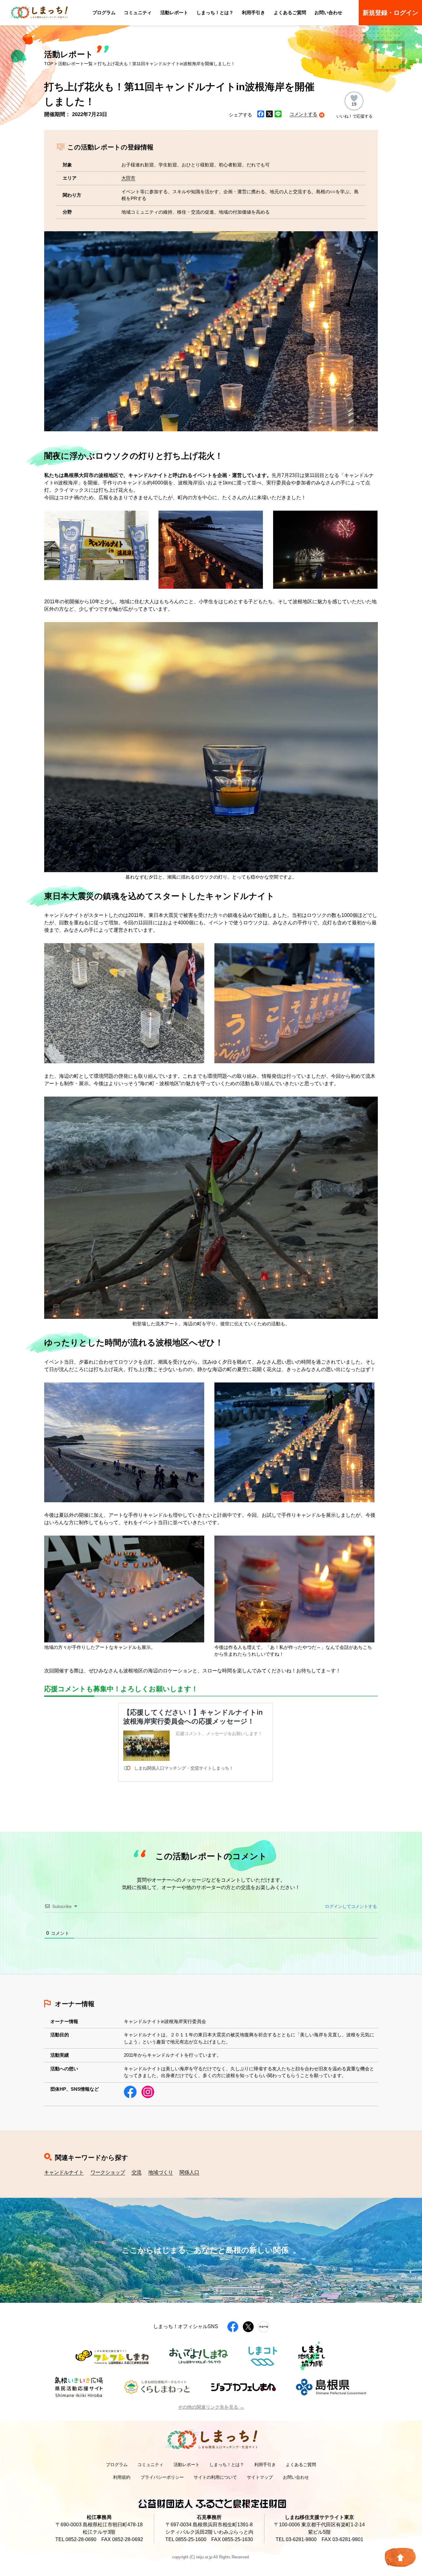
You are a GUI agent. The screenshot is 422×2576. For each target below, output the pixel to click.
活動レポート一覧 (75, 64)
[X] (269, 115)
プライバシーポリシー (162, 2477)
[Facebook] (261, 115)
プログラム (104, 13)
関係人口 (189, 2172)
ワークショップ (108, 2172)
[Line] (278, 115)
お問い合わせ (328, 13)
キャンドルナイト (64, 2172)
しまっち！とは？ (215, 13)
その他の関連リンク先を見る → (211, 2407)
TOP (49, 64)
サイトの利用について (215, 2477)
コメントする (303, 114)
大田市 (128, 178)
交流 (137, 2172)
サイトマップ (260, 2477)
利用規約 (122, 2477)
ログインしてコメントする (350, 1906)
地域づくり (161, 2172)
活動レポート (174, 13)
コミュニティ (138, 13)
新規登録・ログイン (390, 13)
